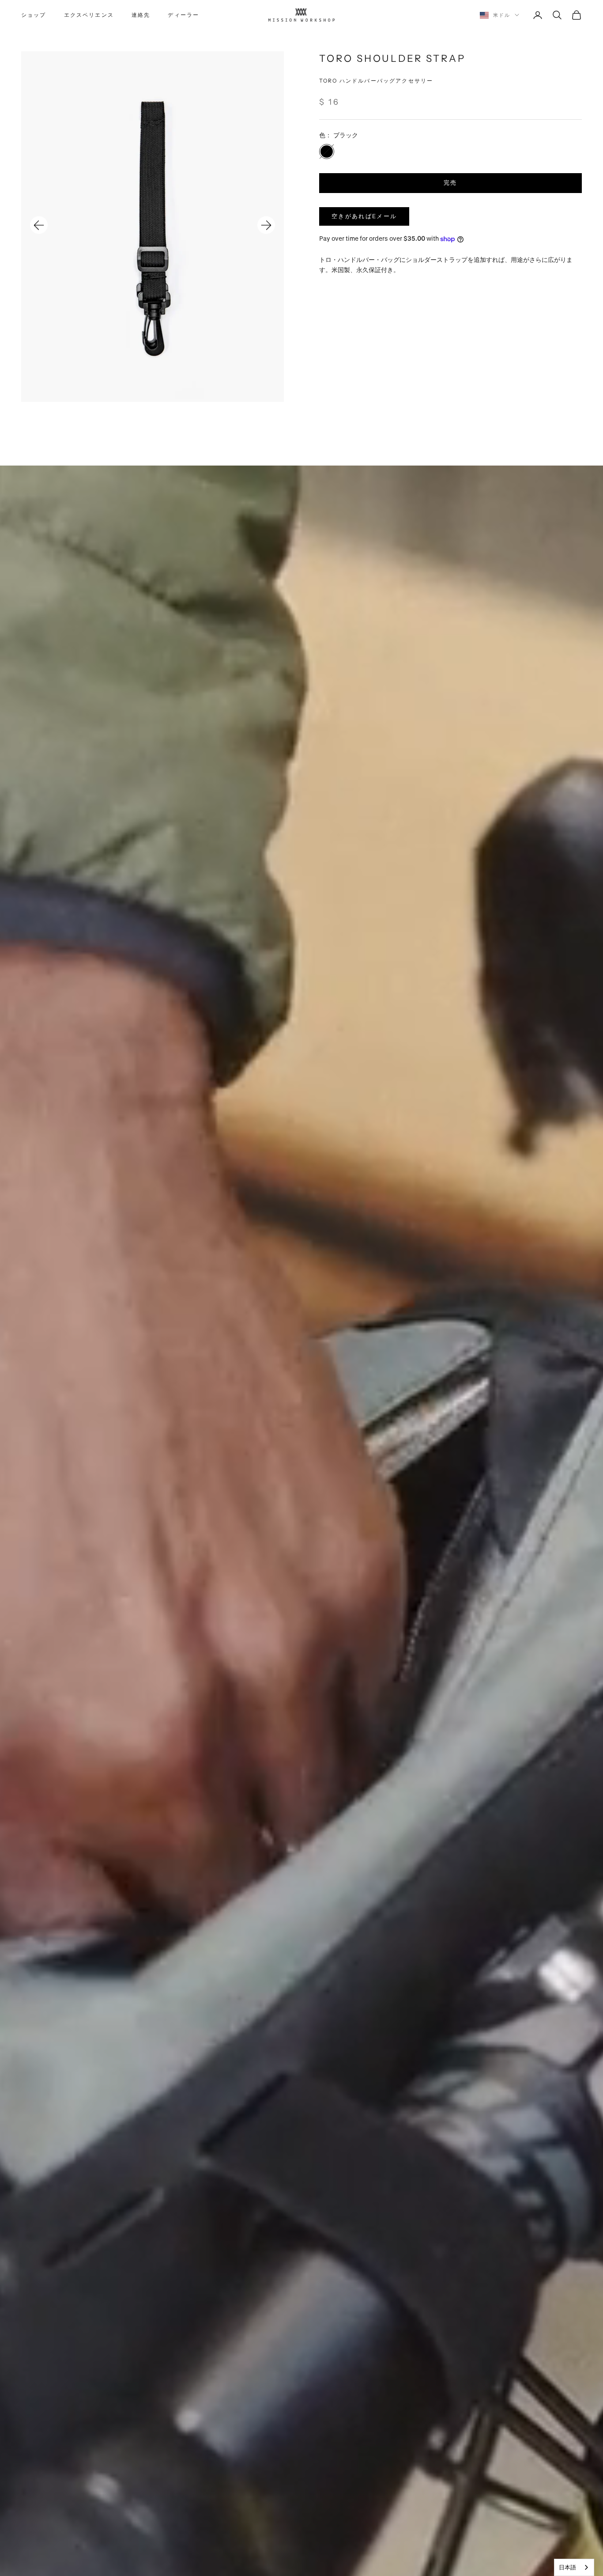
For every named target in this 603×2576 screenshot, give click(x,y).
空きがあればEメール (364, 216)
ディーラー (183, 15)
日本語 (567, 2567)
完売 (450, 183)
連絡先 (141, 15)
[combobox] (574, 2567)
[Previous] (39, 225)
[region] (153, 226)
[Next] (266, 225)
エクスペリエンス (89, 15)
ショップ (34, 15)
